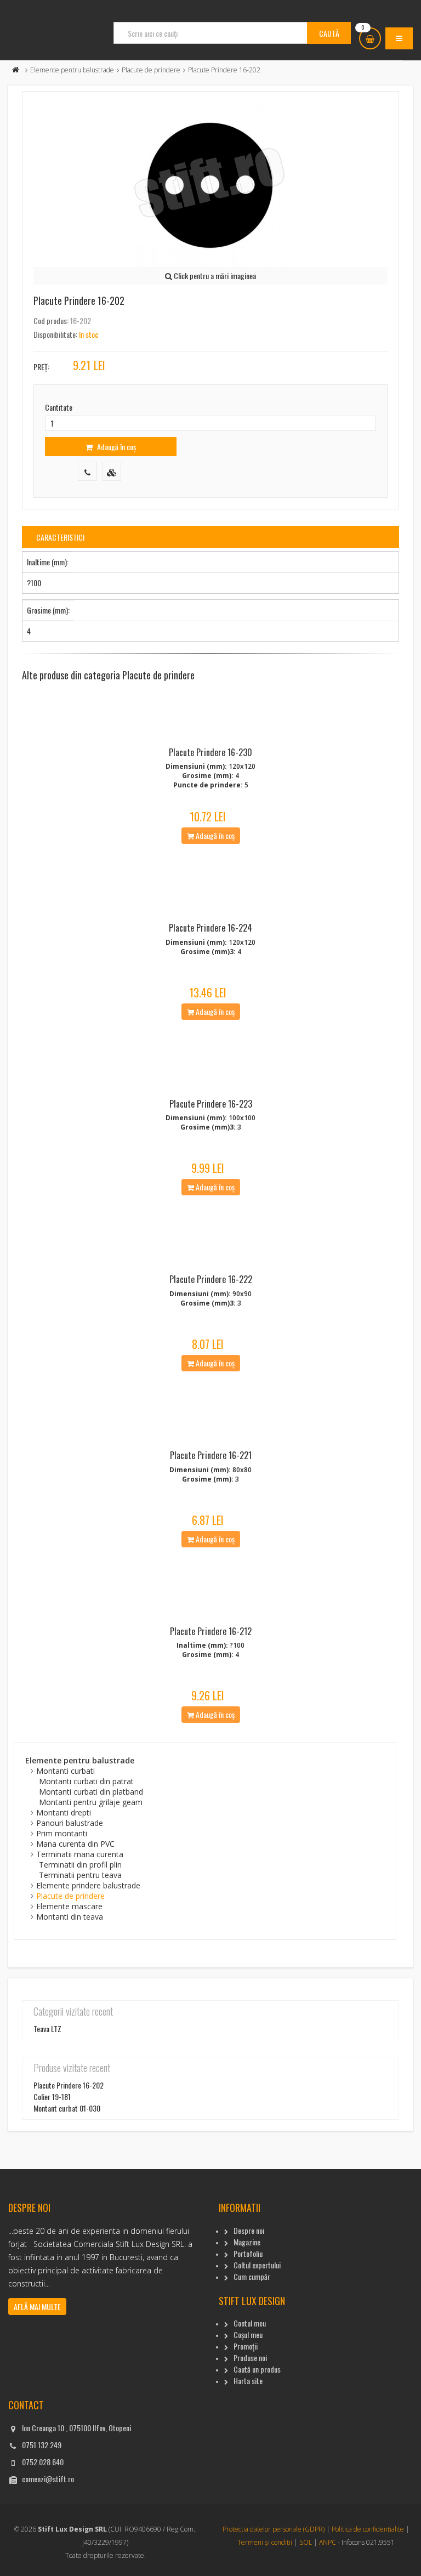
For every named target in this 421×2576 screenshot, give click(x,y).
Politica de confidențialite (368, 2529)
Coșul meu (248, 2334)
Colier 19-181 (52, 2096)
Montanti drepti (64, 1812)
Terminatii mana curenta (80, 1854)
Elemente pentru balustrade (72, 70)
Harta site (248, 2381)
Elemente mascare (69, 1906)
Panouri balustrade (70, 1823)
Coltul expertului (257, 2265)
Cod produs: (51, 320)
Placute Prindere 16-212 (211, 1631)
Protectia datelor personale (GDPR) (274, 2529)
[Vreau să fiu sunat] (87, 471)
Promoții (246, 2346)
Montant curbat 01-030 (67, 2108)
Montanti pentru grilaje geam (91, 1802)
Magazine (247, 2242)
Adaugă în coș (116, 447)
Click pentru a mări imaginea (214, 276)
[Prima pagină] (16, 70)
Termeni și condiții (265, 2542)
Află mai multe (37, 2307)
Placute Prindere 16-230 (210, 752)
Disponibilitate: (55, 334)
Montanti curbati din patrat (86, 1781)
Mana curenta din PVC (75, 1844)
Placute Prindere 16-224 (210, 928)
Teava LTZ (47, 2029)
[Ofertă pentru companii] (112, 471)
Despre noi (249, 2230)
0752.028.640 (43, 2462)
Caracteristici (60, 537)
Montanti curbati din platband (91, 1792)
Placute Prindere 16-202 (69, 2085)
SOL (306, 2542)
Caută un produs (257, 2369)
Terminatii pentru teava (80, 1875)
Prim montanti (62, 1833)
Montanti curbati (66, 1771)
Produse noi (250, 2357)
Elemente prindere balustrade (88, 1885)
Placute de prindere (151, 70)
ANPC (328, 2542)
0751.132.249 (42, 2445)
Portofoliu (248, 2253)
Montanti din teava (70, 1917)
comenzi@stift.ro (48, 2479)
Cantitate (59, 407)
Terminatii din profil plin (80, 1865)
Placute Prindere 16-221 (211, 1455)
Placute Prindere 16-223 (211, 1104)
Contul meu (250, 2323)
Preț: (41, 367)
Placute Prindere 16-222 (211, 1279)
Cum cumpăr (252, 2276)
